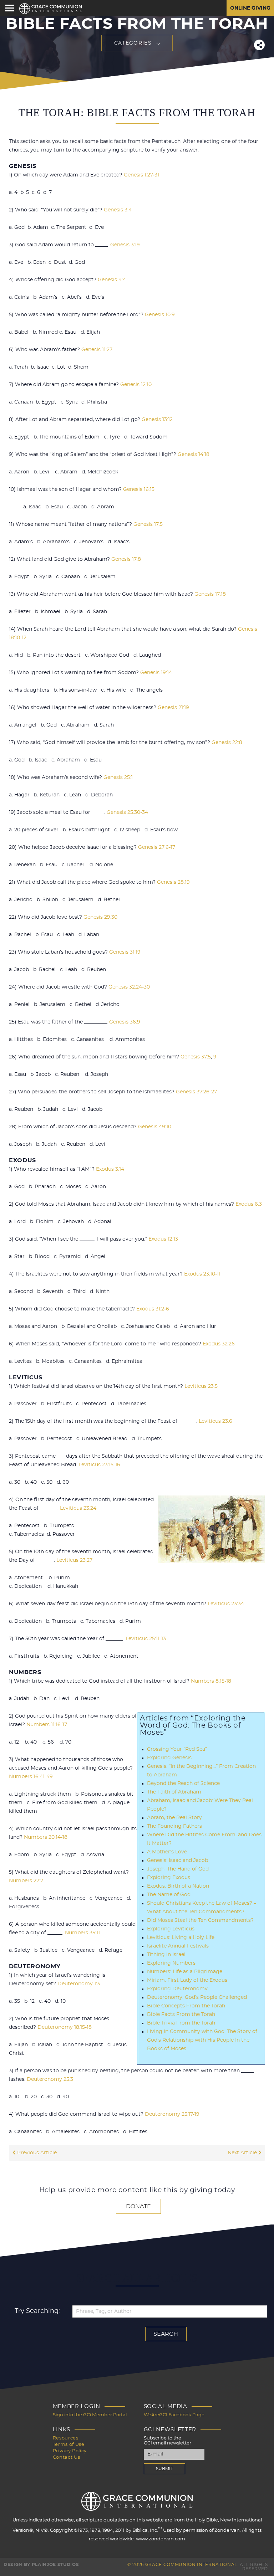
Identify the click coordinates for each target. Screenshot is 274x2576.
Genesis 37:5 (196, 1057)
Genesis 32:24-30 (129, 987)
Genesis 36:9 (125, 1022)
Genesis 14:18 (194, 455)
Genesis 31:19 (125, 952)
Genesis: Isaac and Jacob (177, 1861)
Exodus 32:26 (219, 1344)
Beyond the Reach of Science (183, 1784)
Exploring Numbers (171, 1963)
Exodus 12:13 (163, 1239)
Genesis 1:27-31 (141, 175)
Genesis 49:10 (155, 1127)
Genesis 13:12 (157, 420)
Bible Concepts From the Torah (186, 2006)
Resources (66, 2438)
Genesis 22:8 (227, 743)
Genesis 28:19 (173, 882)
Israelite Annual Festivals (178, 1946)
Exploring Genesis (169, 1758)
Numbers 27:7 (26, 1881)
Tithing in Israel (166, 1955)
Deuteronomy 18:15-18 (65, 2027)
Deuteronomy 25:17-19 (172, 2114)
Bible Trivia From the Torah (181, 2023)
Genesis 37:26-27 (196, 1092)
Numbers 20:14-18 (46, 1837)
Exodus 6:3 (249, 1204)
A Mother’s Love (167, 1852)
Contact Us (67, 2457)
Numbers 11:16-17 (47, 1725)
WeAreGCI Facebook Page (174, 2415)
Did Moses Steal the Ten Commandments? (200, 1920)
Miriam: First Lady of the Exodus (187, 1980)
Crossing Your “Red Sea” (177, 1749)
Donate (138, 2206)
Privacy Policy (70, 2451)
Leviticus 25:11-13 (146, 1639)
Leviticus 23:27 (74, 1560)
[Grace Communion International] (50, 9)
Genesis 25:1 (118, 778)
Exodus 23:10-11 (202, 1274)
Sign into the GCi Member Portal (90, 2415)
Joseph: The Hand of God (178, 1869)
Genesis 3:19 (125, 245)
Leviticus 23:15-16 (99, 1465)
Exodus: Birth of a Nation (178, 1886)
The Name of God (169, 1895)
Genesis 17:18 (210, 594)
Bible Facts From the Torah (181, 2015)
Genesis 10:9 (160, 315)
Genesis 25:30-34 (127, 812)
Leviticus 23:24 (78, 1508)
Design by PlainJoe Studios (41, 2565)
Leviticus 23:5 (201, 1386)
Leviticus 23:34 (226, 1604)
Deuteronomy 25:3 (50, 2079)
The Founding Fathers (174, 1826)
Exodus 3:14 (110, 1169)
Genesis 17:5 (148, 524)
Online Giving (250, 8)
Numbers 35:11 (82, 1933)
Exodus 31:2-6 (153, 1309)
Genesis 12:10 (136, 385)
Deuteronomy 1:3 (79, 1984)
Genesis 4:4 (112, 280)
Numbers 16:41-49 (31, 1777)
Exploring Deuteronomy (177, 1989)
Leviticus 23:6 (215, 1421)
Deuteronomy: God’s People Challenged (197, 1997)
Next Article (243, 2153)
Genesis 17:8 (126, 559)
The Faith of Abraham (174, 1792)
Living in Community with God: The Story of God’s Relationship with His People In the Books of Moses (202, 2040)
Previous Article (36, 2153)
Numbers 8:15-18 (211, 1681)
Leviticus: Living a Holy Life (181, 1938)
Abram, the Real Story (174, 1818)
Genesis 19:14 (156, 673)
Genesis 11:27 (97, 350)
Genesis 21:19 (173, 708)
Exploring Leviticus (171, 1929)
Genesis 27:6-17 (157, 847)
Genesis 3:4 (118, 210)
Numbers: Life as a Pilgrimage (185, 1972)
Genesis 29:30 (100, 917)
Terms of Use (69, 2445)
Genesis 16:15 (139, 489)
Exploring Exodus (169, 1878)
